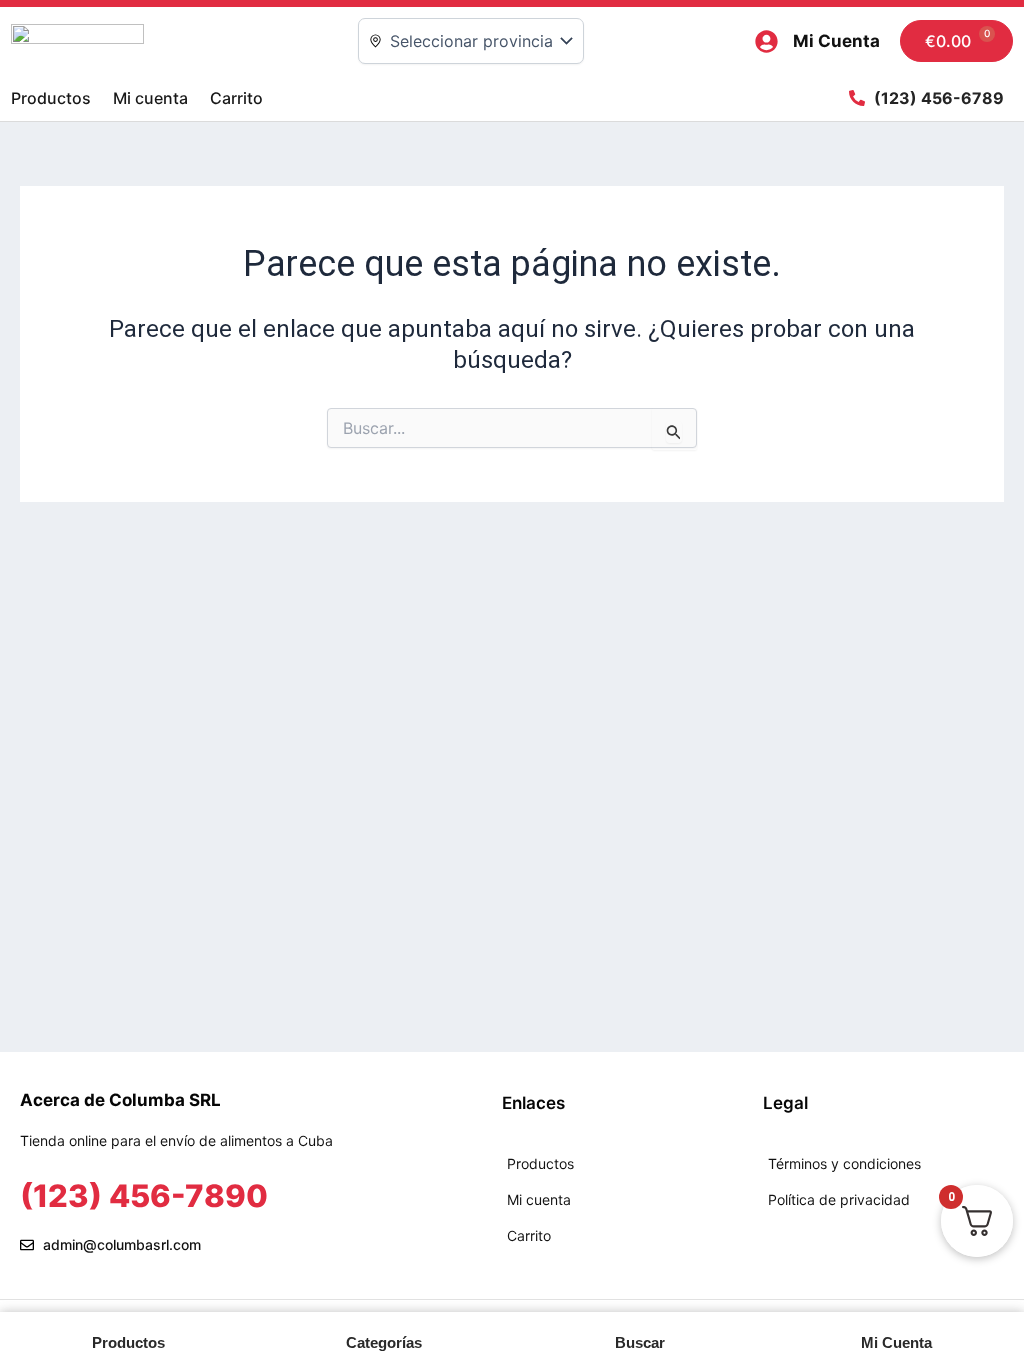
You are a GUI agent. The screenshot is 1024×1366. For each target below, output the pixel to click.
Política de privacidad (839, 1199)
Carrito (236, 98)
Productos (51, 98)
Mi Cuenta (836, 41)
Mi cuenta (150, 98)
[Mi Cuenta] (766, 41)
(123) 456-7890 (144, 1195)
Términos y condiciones (844, 1163)
